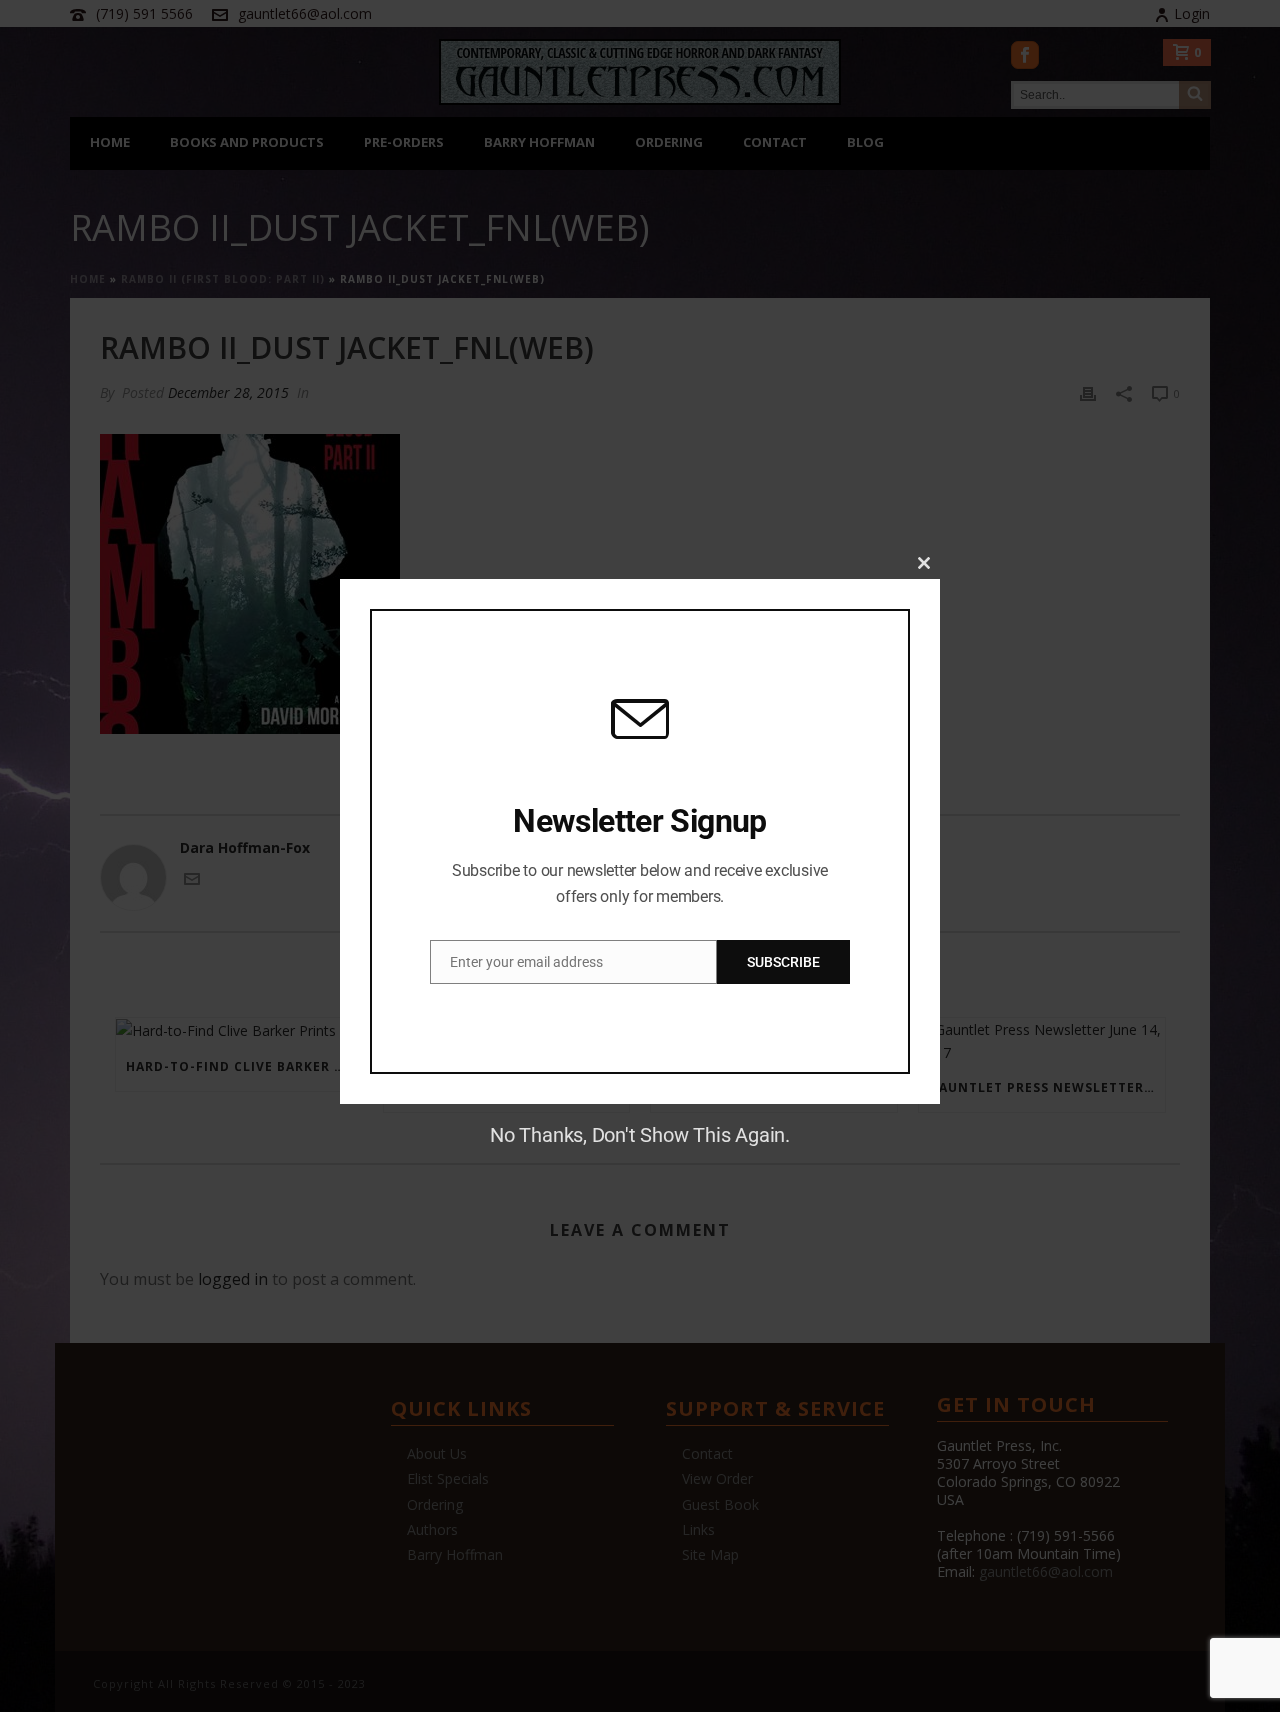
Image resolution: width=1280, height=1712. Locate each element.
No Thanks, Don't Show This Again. (640, 1135)
